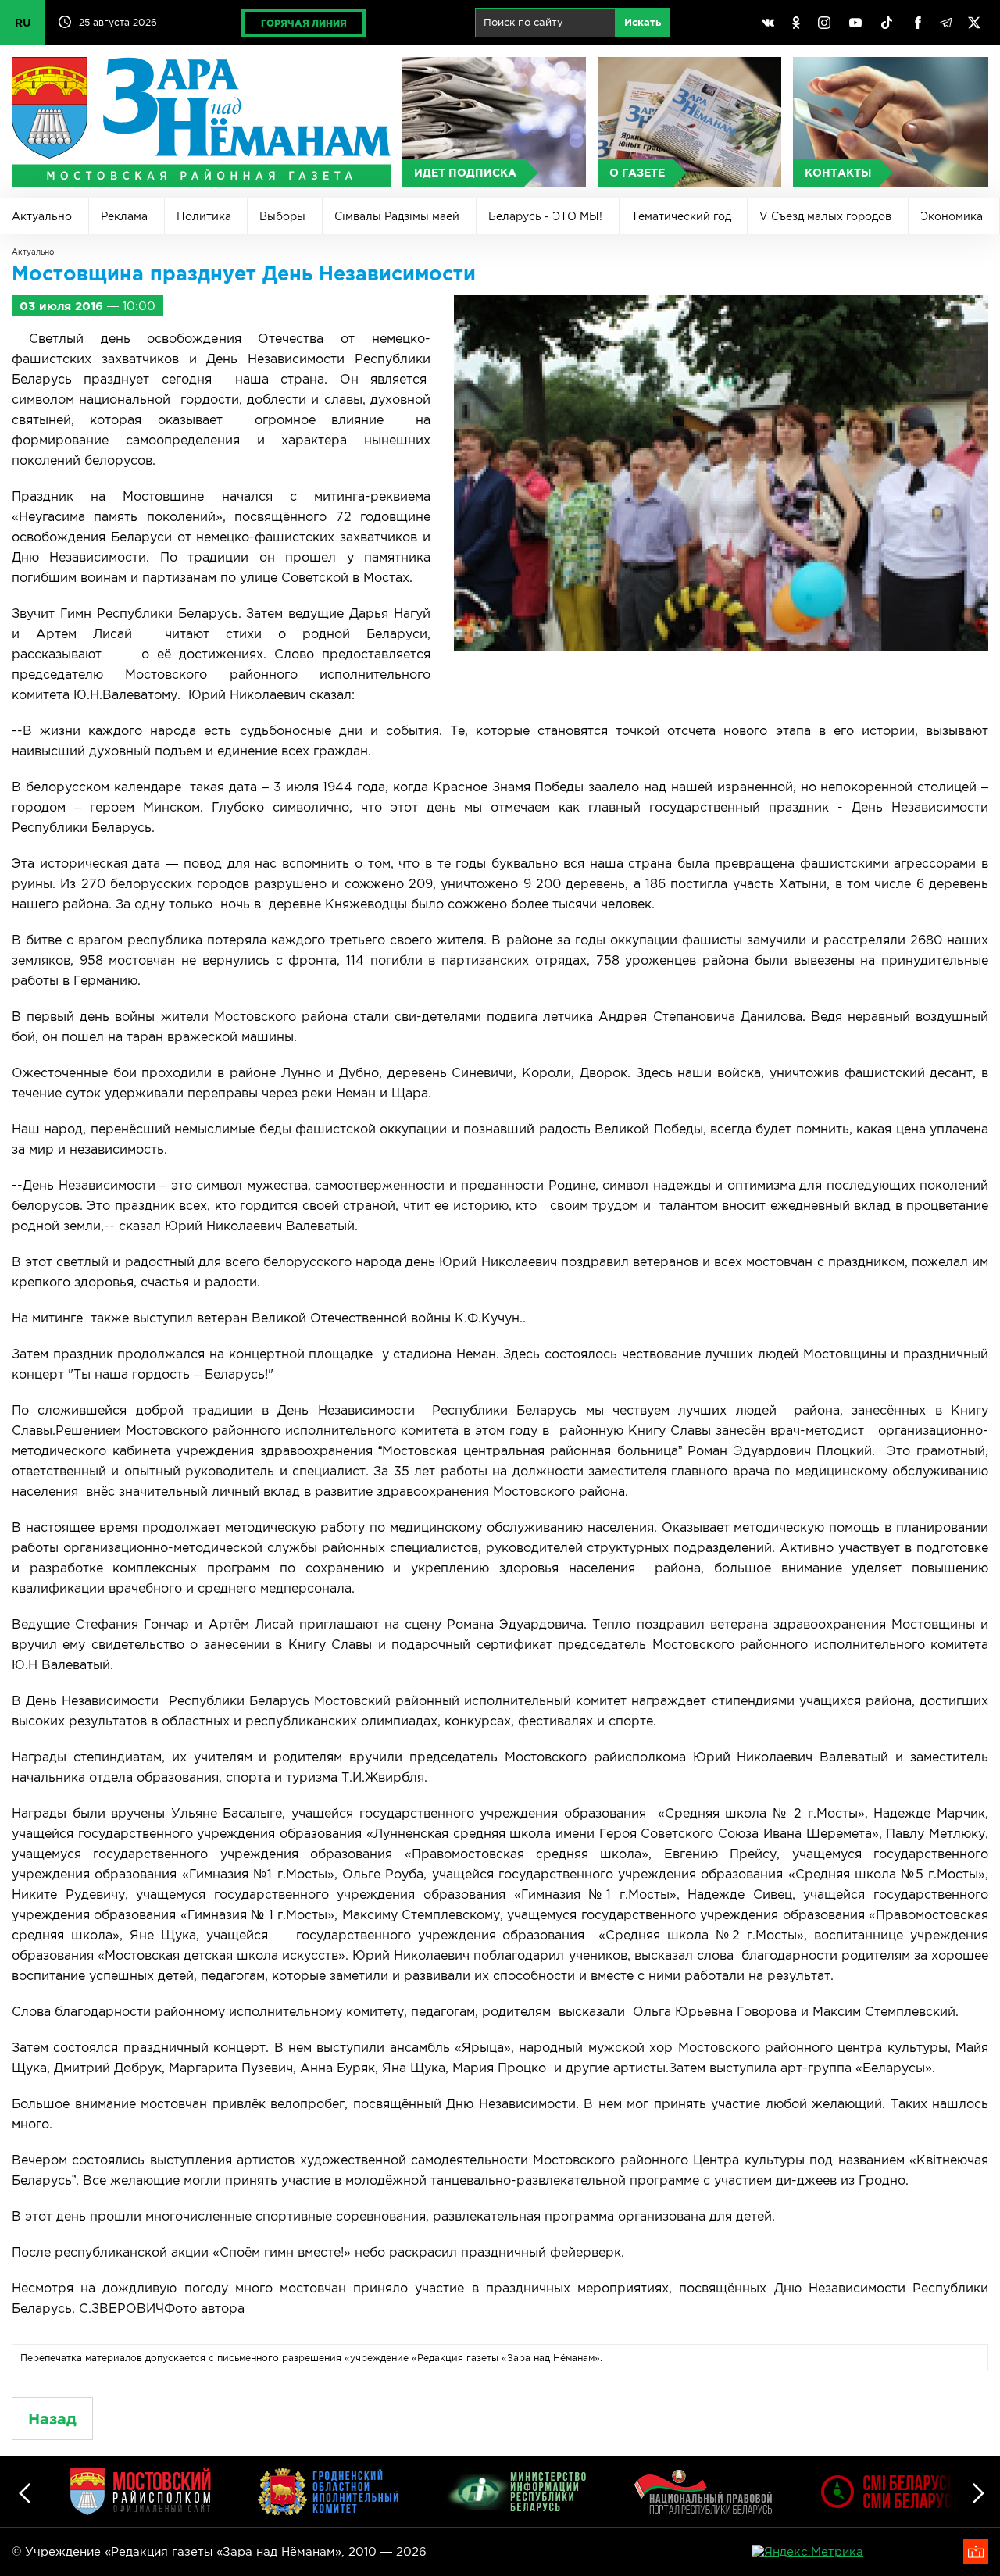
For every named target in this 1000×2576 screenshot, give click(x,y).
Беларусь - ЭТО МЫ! (545, 216)
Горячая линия (304, 23)
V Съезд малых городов (825, 216)
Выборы (282, 216)
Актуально (42, 216)
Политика (204, 216)
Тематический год (681, 216)
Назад (52, 2419)
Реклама (124, 216)
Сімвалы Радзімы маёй (397, 216)
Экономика (952, 216)
